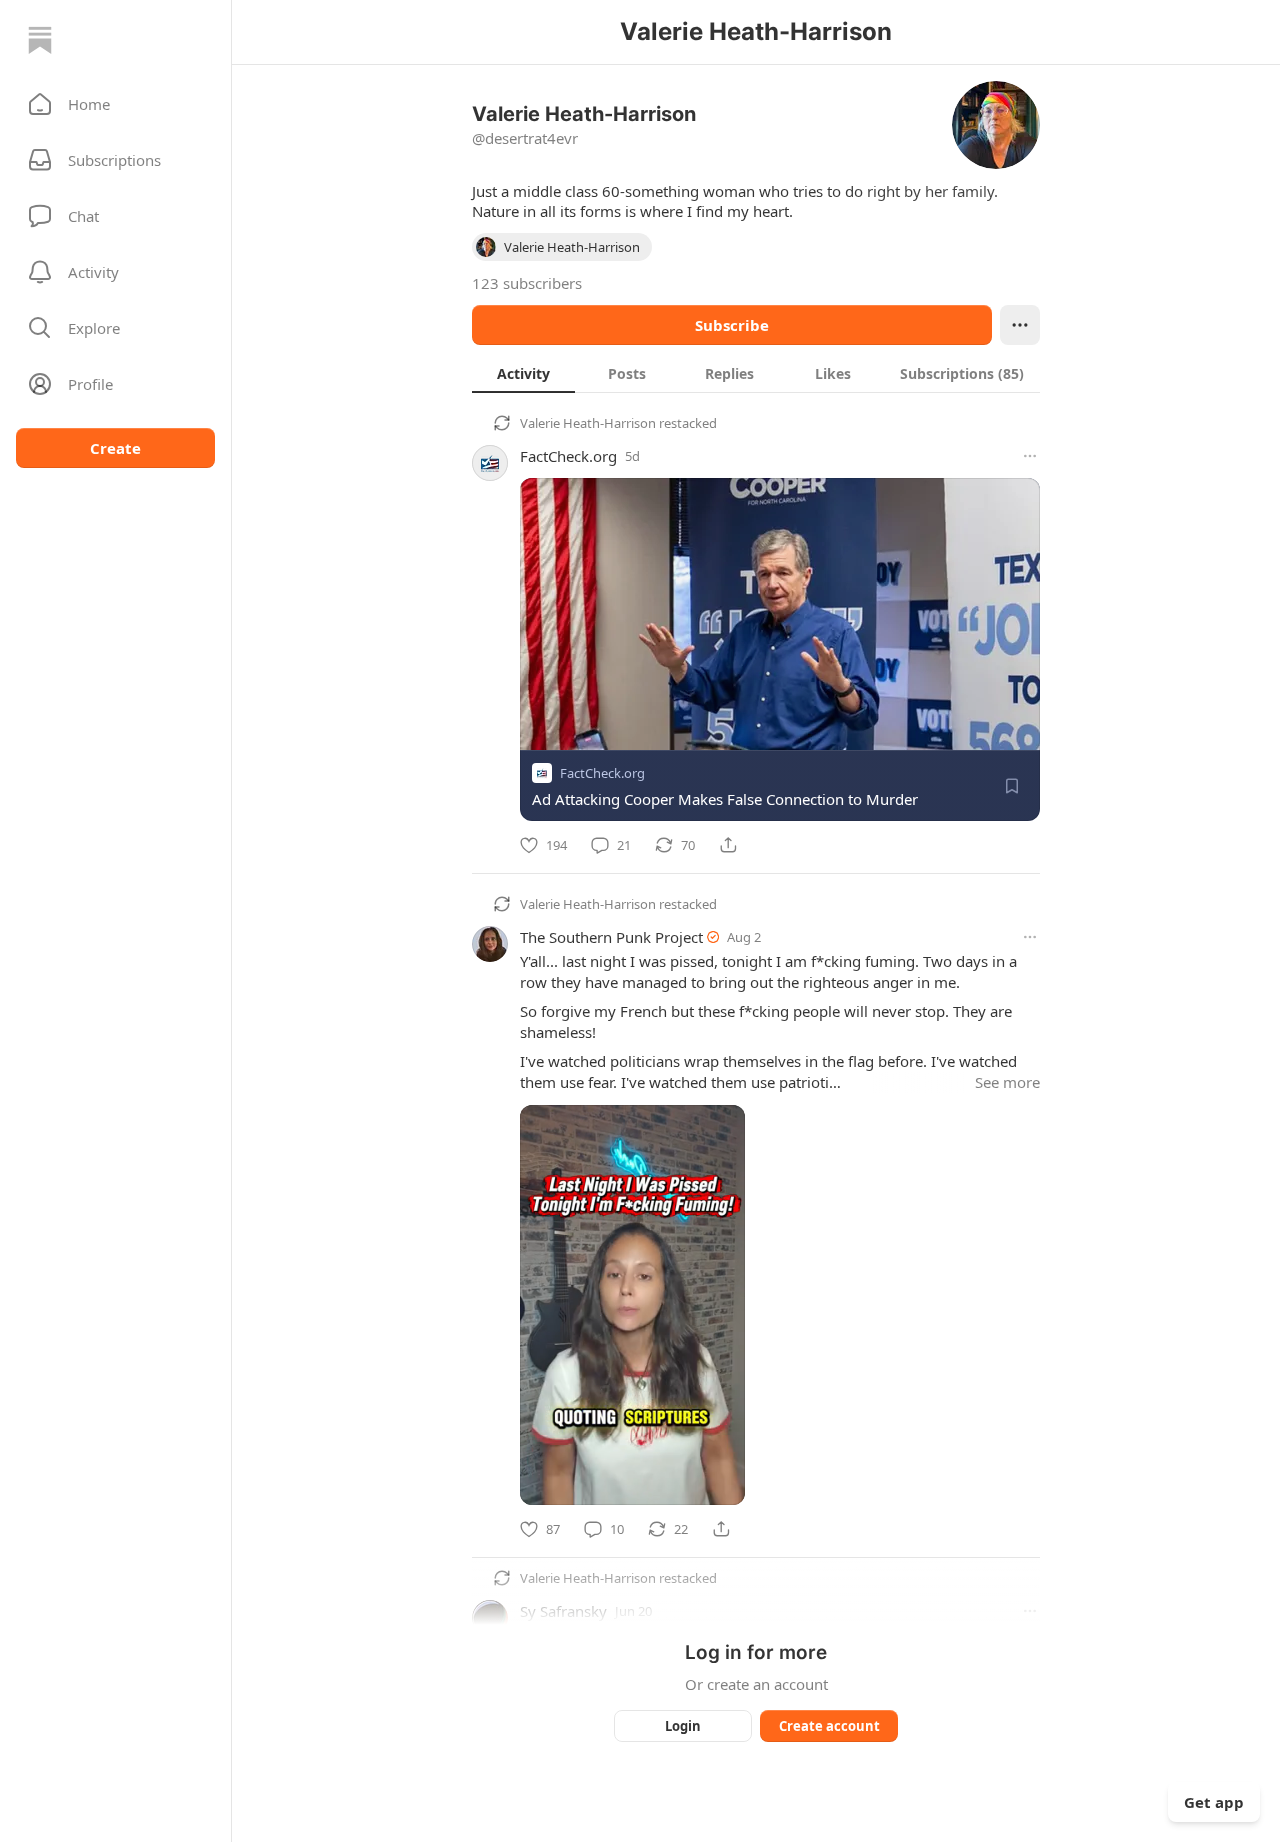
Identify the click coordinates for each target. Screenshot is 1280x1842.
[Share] (728, 845)
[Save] (1012, 786)
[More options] (1030, 456)
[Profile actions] (1020, 325)
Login (683, 1726)
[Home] (40, 40)
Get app (1214, 1802)
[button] (115, 104)
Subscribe (732, 325)
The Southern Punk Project (611, 937)
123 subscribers (527, 283)
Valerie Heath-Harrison (588, 423)
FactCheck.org (568, 456)
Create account (829, 1726)
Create (115, 448)
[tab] (523, 373)
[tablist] (756, 373)
